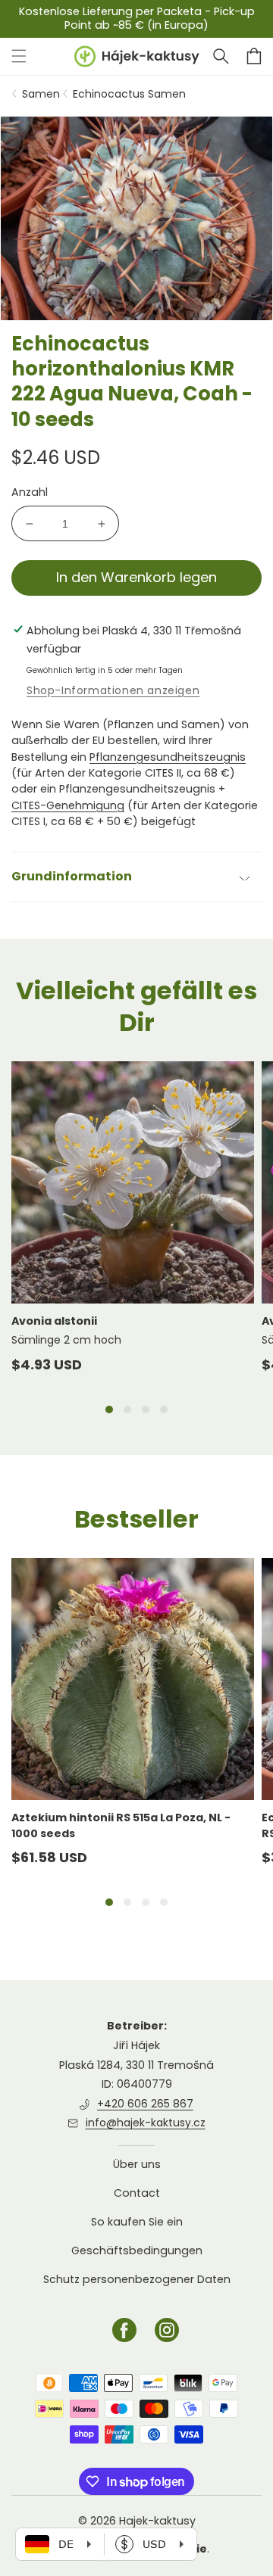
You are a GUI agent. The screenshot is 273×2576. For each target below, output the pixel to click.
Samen (41, 94)
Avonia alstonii (54, 1321)
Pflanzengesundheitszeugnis (168, 757)
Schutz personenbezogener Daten (137, 2279)
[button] (221, 56)
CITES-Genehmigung (68, 805)
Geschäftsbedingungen (137, 2250)
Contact (137, 2193)
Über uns (137, 2165)
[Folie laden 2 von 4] (127, 1409)
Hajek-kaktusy (157, 2521)
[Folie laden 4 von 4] (164, 1409)
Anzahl (30, 492)
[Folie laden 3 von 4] (146, 1409)
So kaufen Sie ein (137, 2222)
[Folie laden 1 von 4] (109, 1409)
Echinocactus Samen (129, 94)
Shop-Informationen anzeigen (113, 690)
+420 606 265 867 (145, 2104)
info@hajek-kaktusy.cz (146, 2123)
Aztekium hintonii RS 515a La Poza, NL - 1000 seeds (121, 1825)
